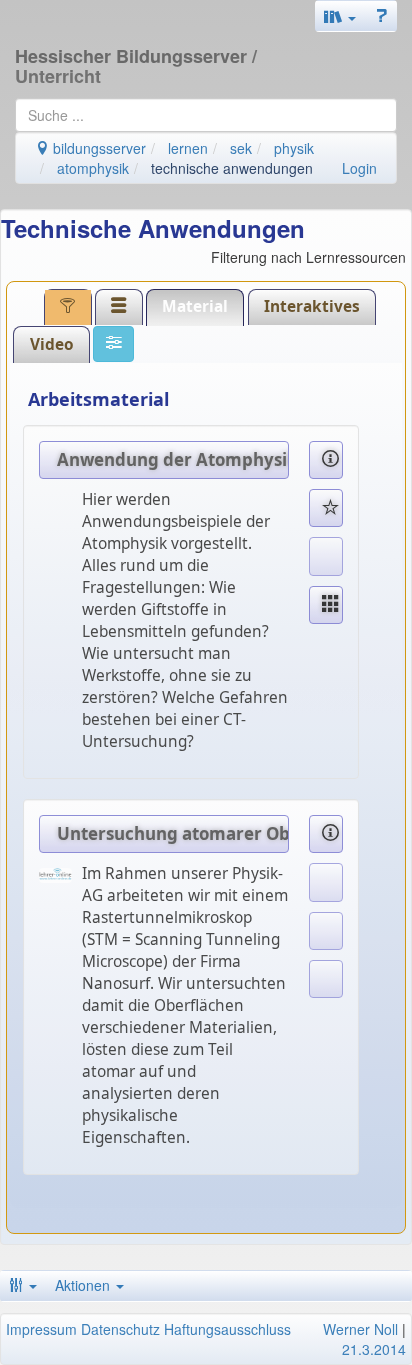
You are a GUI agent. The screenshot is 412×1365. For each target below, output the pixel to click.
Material (195, 306)
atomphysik (93, 168)
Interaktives (312, 306)
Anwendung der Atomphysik (173, 459)
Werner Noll (360, 1329)
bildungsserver (97, 148)
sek (241, 148)
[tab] (68, 307)
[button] (340, 16)
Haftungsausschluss (227, 1329)
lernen (188, 148)
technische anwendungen (232, 168)
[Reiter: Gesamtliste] (119, 307)
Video (52, 344)
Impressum (41, 1329)
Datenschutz (120, 1329)
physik (294, 148)
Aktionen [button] (84, 1285)
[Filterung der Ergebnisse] (113, 344)
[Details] (326, 460)
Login (359, 168)
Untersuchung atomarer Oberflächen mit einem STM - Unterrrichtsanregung (173, 833)
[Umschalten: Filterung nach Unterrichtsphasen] (68, 307)
